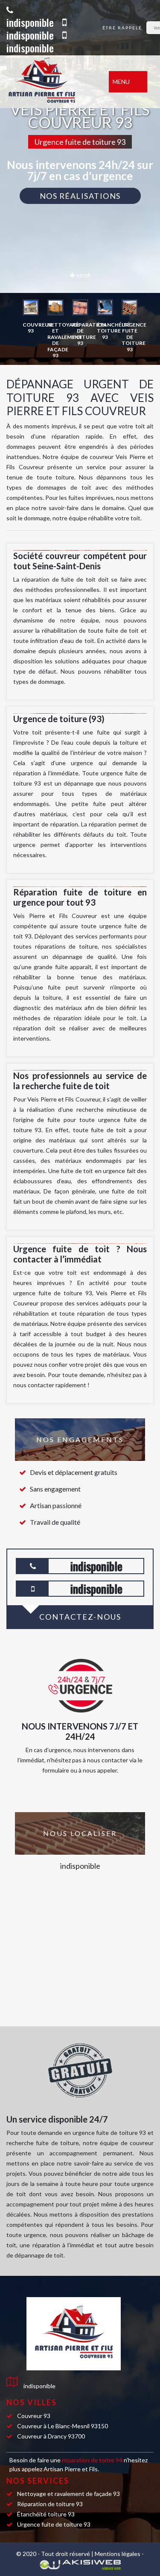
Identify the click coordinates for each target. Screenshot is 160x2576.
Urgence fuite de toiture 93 (54, 2524)
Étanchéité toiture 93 (46, 2514)
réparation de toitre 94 (93, 2460)
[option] (31, 317)
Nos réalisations (80, 196)
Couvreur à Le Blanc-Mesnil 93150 (63, 2426)
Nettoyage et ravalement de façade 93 (68, 2494)
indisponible (30, 22)
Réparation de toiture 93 (50, 2504)
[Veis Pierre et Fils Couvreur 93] (51, 82)
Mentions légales (118, 2554)
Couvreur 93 (34, 2416)
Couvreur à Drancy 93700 (51, 2436)
